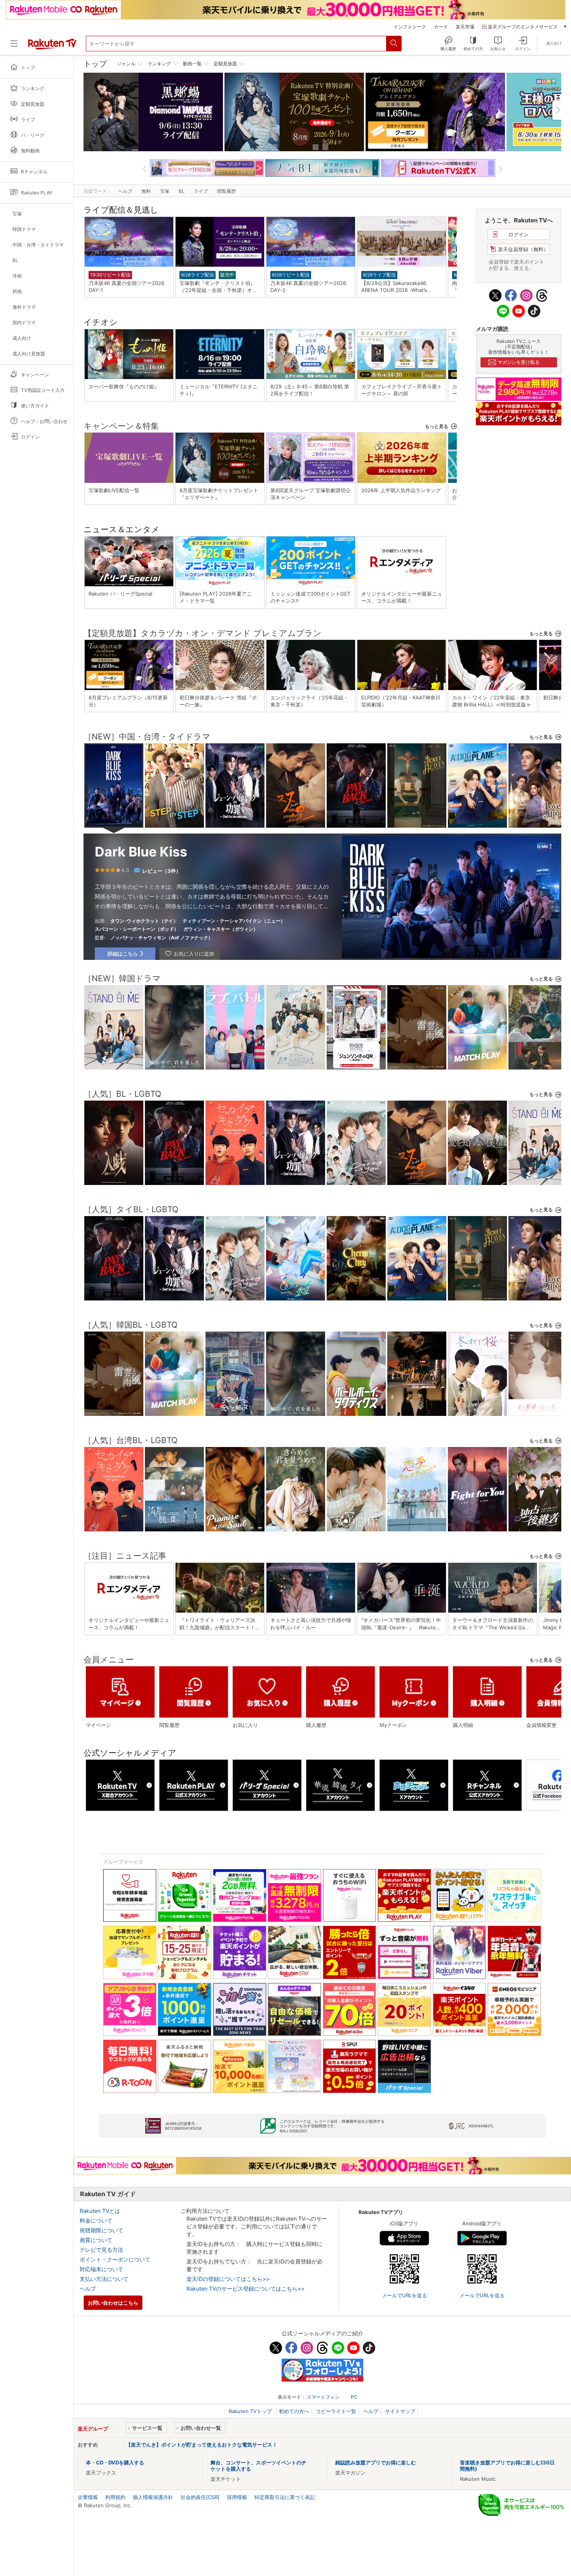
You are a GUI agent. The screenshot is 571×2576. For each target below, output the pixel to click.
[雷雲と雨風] (417, 1061)
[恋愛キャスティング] (417, 1523)
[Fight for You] (477, 1523)
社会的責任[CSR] (200, 2497)
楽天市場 (465, 27)
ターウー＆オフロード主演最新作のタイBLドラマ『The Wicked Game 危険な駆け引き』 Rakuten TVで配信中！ (493, 1624)
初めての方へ (294, 2411)
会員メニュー (109, 1659)
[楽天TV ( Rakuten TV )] (52, 48)
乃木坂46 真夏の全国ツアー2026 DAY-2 (311, 287)
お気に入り (245, 1725)
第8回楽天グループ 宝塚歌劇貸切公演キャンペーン (311, 494)
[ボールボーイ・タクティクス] (356, 1407)
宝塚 (165, 191)
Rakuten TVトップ (251, 2411)
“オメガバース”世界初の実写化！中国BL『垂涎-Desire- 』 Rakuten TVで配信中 (401, 1624)
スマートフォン (323, 2397)
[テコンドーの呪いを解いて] (235, 1407)
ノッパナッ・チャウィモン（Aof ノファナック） (162, 938)
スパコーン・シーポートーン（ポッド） (137, 929)
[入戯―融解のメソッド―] (114, 1176)
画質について (96, 2240)
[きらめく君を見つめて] (296, 1523)
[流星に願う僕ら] (174, 1523)
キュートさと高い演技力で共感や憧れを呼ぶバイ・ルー (311, 1624)
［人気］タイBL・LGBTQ (131, 1209)
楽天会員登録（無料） (523, 249)
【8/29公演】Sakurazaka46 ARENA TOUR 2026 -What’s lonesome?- (394, 287)
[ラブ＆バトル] (235, 1061)
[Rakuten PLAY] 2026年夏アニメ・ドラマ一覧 (216, 597)
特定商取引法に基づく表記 (285, 2497)
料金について (96, 2220)
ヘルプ (125, 191)
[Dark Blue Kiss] (114, 818)
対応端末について (101, 2269)
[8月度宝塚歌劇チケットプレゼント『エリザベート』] (294, 112)
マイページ (98, 1725)
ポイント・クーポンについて (115, 2259)
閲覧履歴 (226, 191)
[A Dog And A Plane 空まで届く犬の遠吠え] (477, 819)
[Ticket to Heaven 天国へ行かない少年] (417, 819)
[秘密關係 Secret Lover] (356, 1523)
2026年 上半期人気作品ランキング (401, 490)
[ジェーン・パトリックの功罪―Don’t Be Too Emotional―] (235, 819)
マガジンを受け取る (519, 362)
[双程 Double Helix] (296, 819)
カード (441, 27)
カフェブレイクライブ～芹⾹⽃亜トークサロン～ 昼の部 (402, 390)
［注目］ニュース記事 (125, 1556)
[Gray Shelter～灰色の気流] (417, 1407)
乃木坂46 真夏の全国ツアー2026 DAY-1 (129, 287)
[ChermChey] (356, 1292)
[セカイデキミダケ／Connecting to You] (235, 1176)
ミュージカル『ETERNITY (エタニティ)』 (218, 390)
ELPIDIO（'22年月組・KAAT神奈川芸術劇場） (401, 701)
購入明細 (463, 1725)
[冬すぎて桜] (477, 1407)
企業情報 (88, 2497)
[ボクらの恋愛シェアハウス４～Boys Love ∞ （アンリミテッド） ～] (296, 1061)
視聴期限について (101, 2230)
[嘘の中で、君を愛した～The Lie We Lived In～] (174, 1061)
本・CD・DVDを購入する (115, 2462)
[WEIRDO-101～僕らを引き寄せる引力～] (296, 1292)
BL (182, 191)
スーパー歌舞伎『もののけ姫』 (124, 386)
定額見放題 (225, 64)
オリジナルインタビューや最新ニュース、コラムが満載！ (402, 597)
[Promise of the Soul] (235, 1523)
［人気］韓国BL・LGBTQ (131, 1325)
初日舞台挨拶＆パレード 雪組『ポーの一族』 (218, 701)
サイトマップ (400, 2411)
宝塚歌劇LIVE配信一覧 (114, 490)
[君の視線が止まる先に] (538, 1407)
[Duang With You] (356, 1176)
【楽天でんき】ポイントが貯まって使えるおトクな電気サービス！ (202, 2445)
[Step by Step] (174, 819)
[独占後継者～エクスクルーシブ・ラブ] (538, 1523)
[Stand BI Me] (114, 1061)
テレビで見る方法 (101, 2250)
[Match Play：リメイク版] (477, 1061)
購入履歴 (316, 1725)
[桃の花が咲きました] (538, 1061)
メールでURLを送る (404, 2295)
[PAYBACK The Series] (356, 819)
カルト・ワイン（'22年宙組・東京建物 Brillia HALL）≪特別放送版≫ (492, 701)
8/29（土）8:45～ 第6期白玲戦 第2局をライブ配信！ (310, 390)
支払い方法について (104, 2279)
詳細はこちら (123, 954)
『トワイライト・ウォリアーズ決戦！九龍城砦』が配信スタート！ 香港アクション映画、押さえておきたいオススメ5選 (220, 1624)
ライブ (201, 191)
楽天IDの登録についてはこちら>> (228, 2279)
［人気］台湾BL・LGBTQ (131, 1440)
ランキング (159, 64)
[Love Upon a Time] (538, 819)
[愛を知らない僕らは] (477, 1176)
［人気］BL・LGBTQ (122, 1094)
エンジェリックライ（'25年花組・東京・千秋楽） (309, 701)
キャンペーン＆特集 (121, 426)
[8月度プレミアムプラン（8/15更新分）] (435, 112)
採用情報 (237, 2497)
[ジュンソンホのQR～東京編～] (356, 1061)
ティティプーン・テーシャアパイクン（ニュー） (234, 921)
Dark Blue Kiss (141, 852)
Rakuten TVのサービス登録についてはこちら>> (245, 2289)
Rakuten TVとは (100, 2211)
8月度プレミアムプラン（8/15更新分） (128, 701)
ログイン (519, 234)
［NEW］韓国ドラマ (122, 978)
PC (354, 2397)
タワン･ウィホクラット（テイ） (144, 921)
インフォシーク (410, 27)
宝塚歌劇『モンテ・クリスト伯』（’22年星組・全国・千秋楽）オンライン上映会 (218, 287)
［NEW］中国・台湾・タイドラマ (147, 737)
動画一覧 (192, 64)
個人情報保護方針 (153, 2497)
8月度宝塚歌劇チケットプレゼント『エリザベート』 (219, 494)
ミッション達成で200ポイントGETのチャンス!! (310, 597)
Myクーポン (393, 1725)
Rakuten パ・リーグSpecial (120, 594)
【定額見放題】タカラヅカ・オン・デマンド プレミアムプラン (203, 633)
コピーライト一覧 (336, 2411)
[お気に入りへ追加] (190, 954)
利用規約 (115, 2497)
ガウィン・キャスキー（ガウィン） (221, 929)
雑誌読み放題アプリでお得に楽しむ (376, 2462)
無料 (146, 191)
